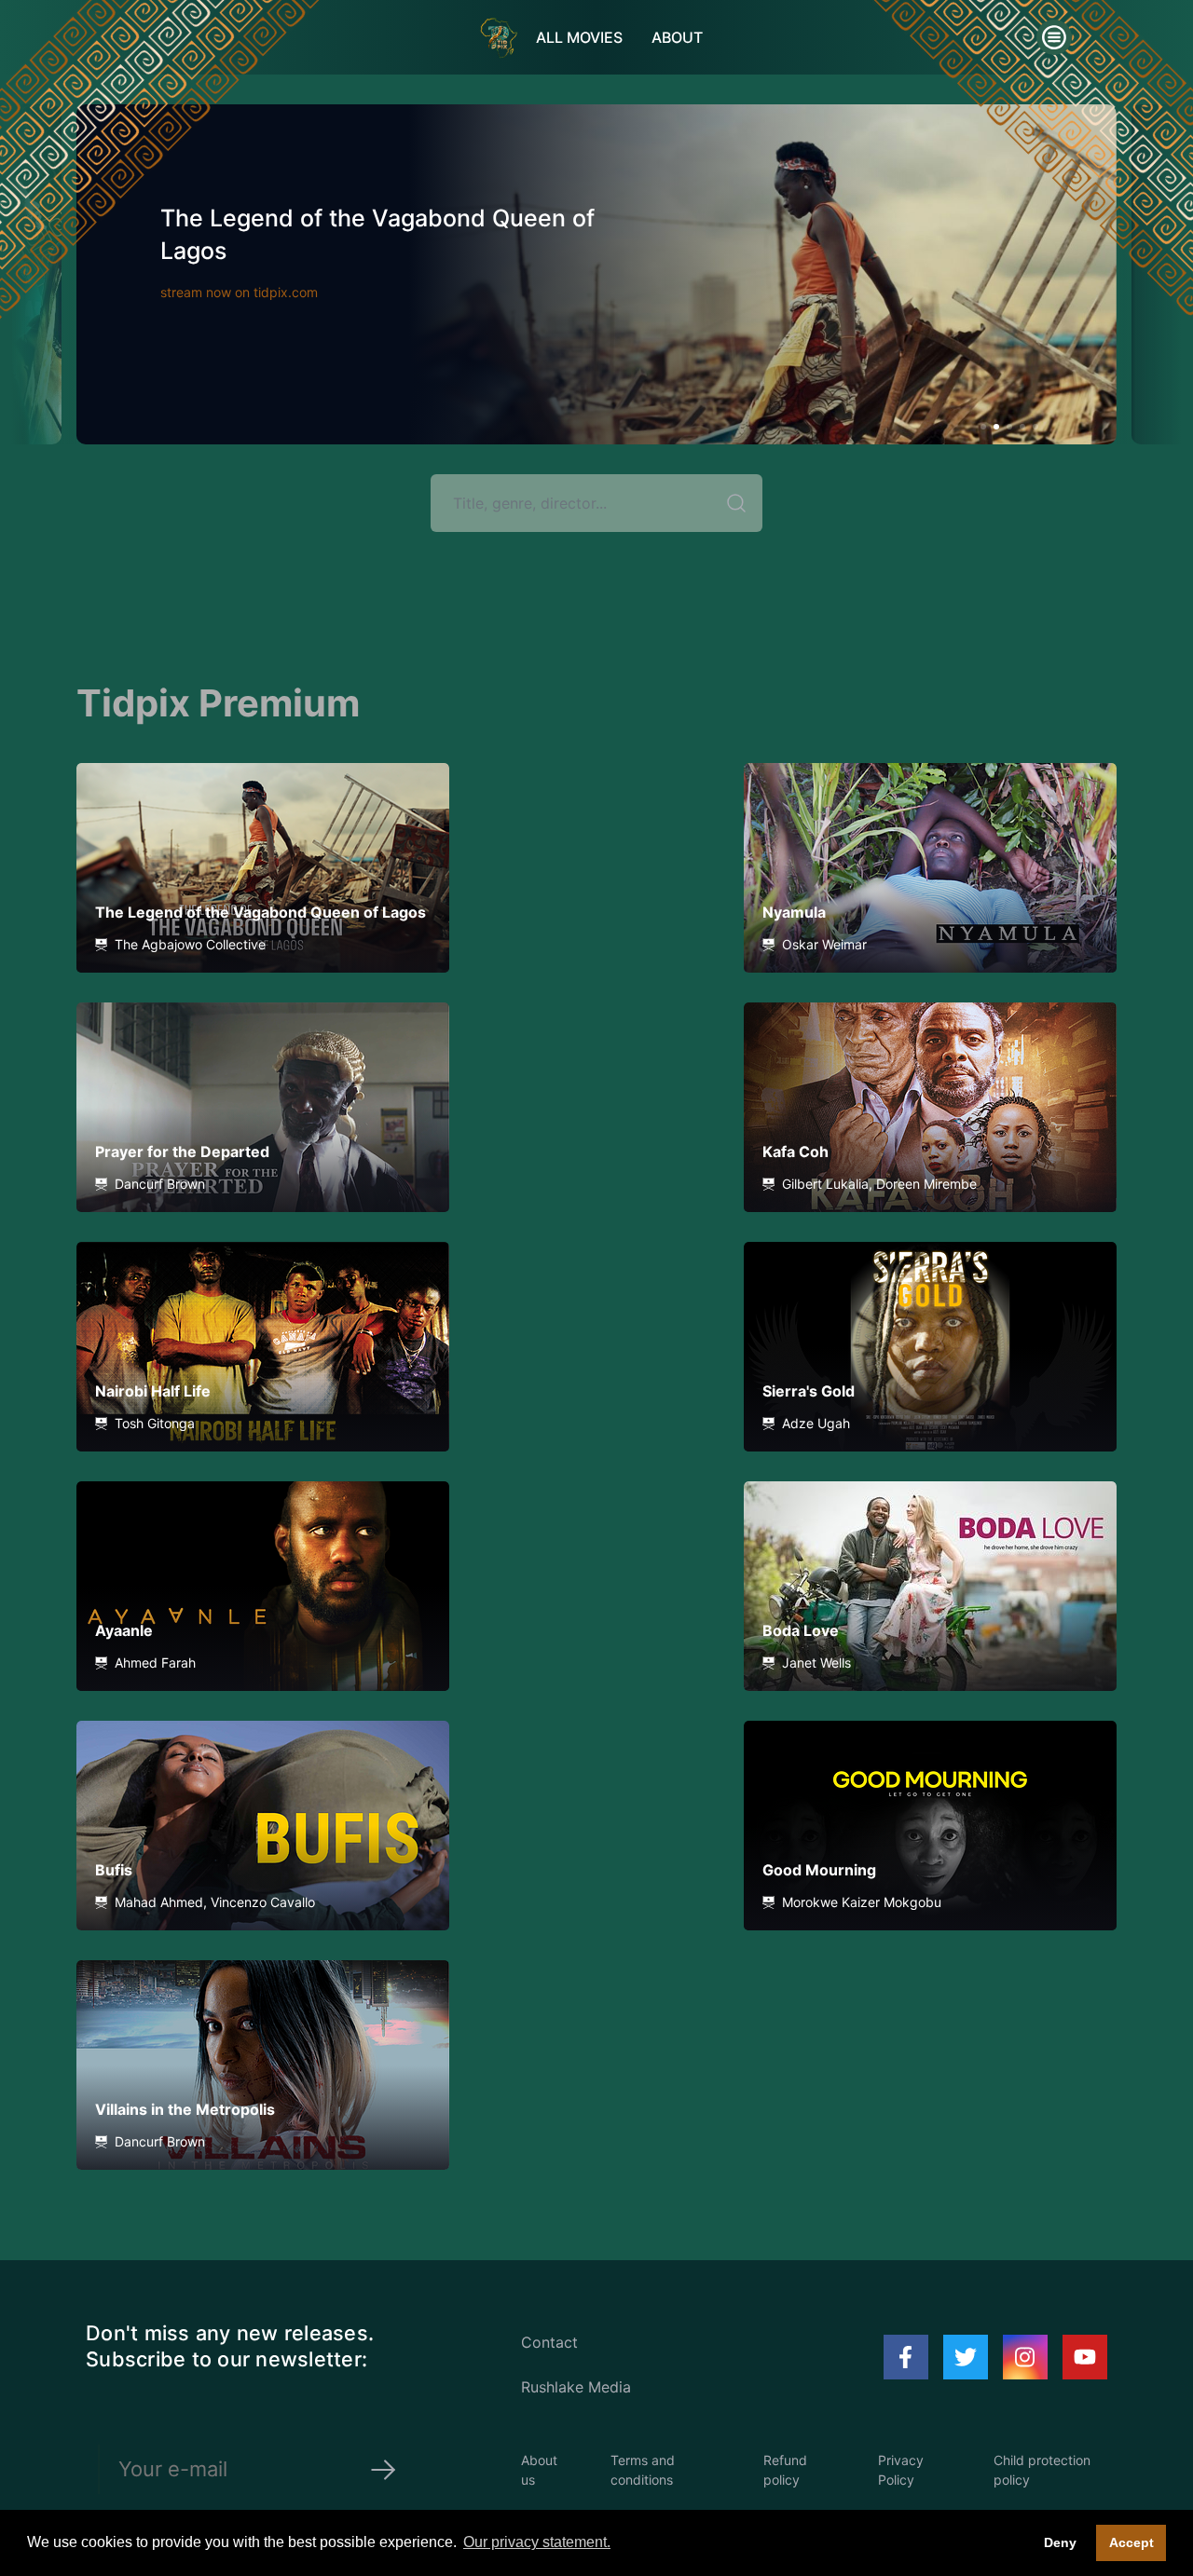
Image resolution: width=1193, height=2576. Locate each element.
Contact (549, 2342)
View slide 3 (1009, 427)
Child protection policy (1042, 2470)
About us (539, 2470)
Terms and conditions (643, 2470)
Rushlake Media (576, 2387)
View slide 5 (1035, 427)
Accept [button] (1131, 2542)
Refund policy (785, 2470)
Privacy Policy (901, 2470)
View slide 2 (996, 427)
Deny (1060, 2542)
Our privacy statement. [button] (537, 2542)
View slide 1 (983, 427)
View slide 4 (1022, 427)
